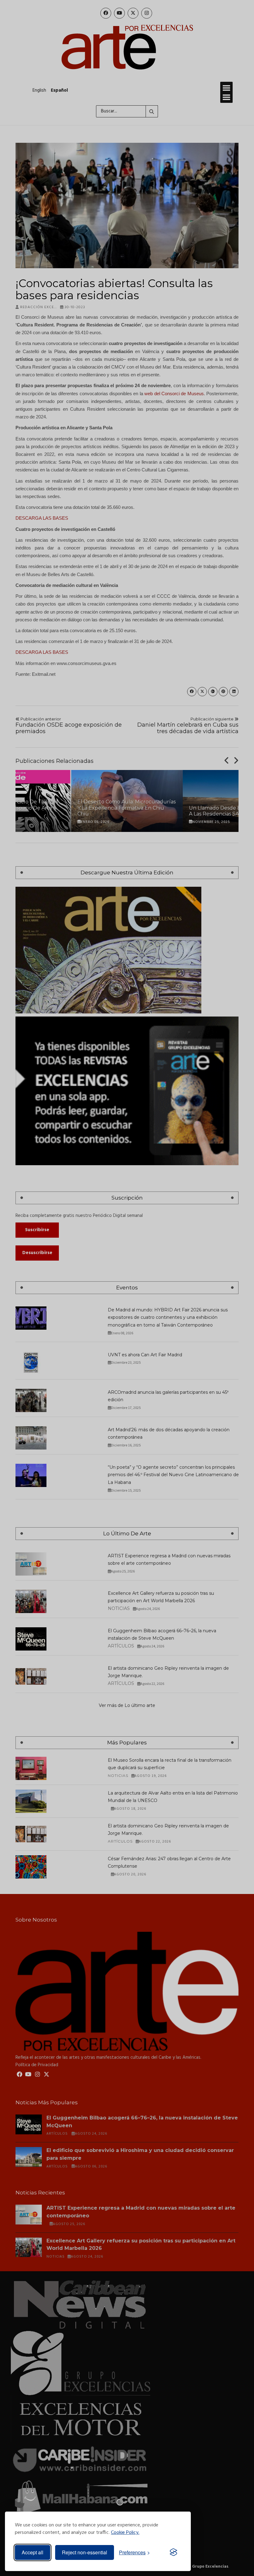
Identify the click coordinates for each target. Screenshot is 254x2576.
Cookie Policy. (125, 2533)
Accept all (33, 2552)
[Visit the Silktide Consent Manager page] (173, 2552)
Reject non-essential (85, 2552)
